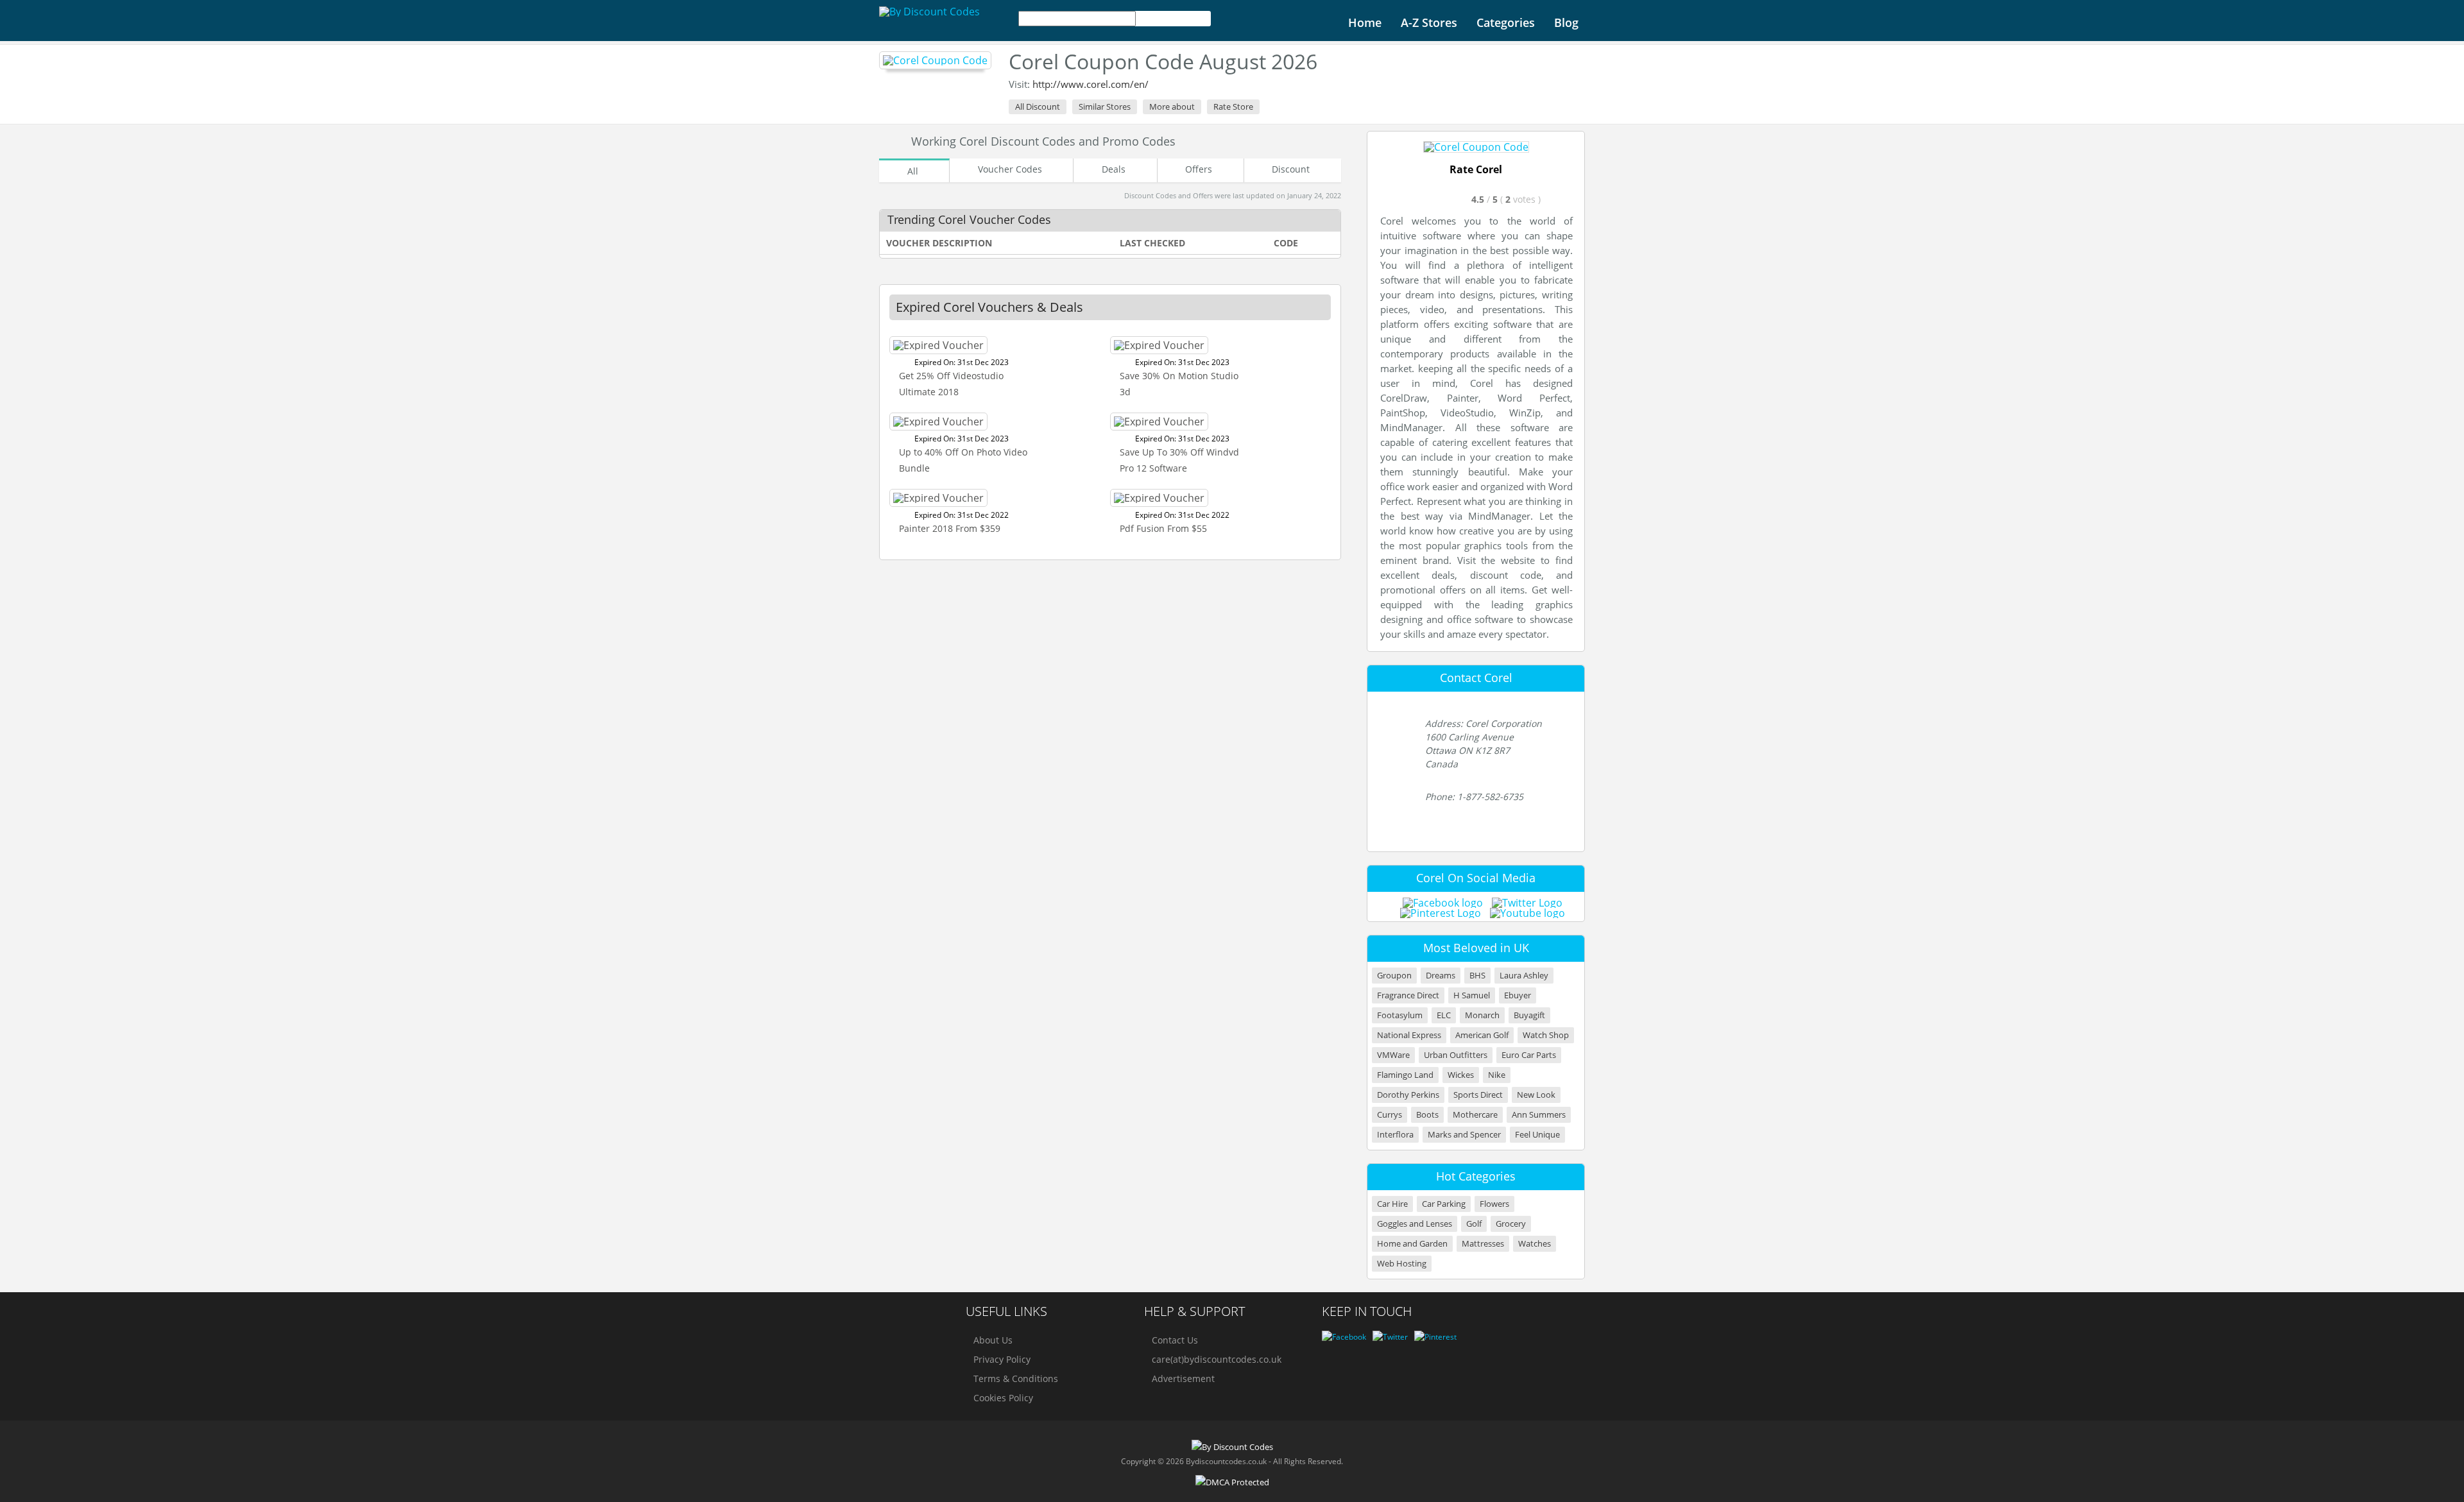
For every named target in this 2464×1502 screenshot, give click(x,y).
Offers (1199, 169)
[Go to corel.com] (1476, 147)
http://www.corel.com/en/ (1091, 84)
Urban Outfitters (1456, 1055)
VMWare (1393, 1055)
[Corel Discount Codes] (935, 60)
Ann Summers (1539, 1115)
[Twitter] (1390, 1337)
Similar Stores (1105, 107)
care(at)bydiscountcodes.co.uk (1217, 1359)
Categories (1506, 22)
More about (1172, 107)
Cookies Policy (1003, 1398)
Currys (1390, 1115)
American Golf (1482, 1035)
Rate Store (1233, 107)
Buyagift (1529, 1015)
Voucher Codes (1010, 169)
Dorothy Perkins (1408, 1095)
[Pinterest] (1435, 1337)
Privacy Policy (1002, 1359)
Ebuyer (1518, 995)
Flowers (1494, 1204)
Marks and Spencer (1464, 1135)
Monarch (1482, 1015)
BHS (1477, 976)
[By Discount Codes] (929, 12)
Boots (1427, 1115)
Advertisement (1183, 1378)
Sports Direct (1478, 1095)
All (913, 171)
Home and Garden (1412, 1244)
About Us (993, 1340)
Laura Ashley (1524, 976)
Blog (1566, 22)
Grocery (1511, 1224)
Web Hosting (1402, 1264)
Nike (1497, 1075)
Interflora (1395, 1135)
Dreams (1441, 976)
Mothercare (1475, 1115)
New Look (1536, 1095)
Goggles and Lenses (1415, 1224)
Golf (1474, 1224)
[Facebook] (1344, 1337)
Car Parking (1444, 1204)
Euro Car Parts (1529, 1055)
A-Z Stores (1429, 22)
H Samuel (1472, 995)
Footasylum (1400, 1015)
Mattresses (1483, 1244)
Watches (1535, 1244)
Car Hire (1392, 1204)
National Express (1409, 1035)
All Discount (1038, 107)
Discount (1291, 169)
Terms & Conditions (1016, 1378)
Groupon (1394, 976)
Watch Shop (1546, 1035)
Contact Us (1175, 1340)
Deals (1114, 169)
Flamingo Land (1405, 1075)
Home (1365, 22)
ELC (1444, 1015)
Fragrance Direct (1408, 995)
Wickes (1461, 1075)
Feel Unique (1537, 1135)
